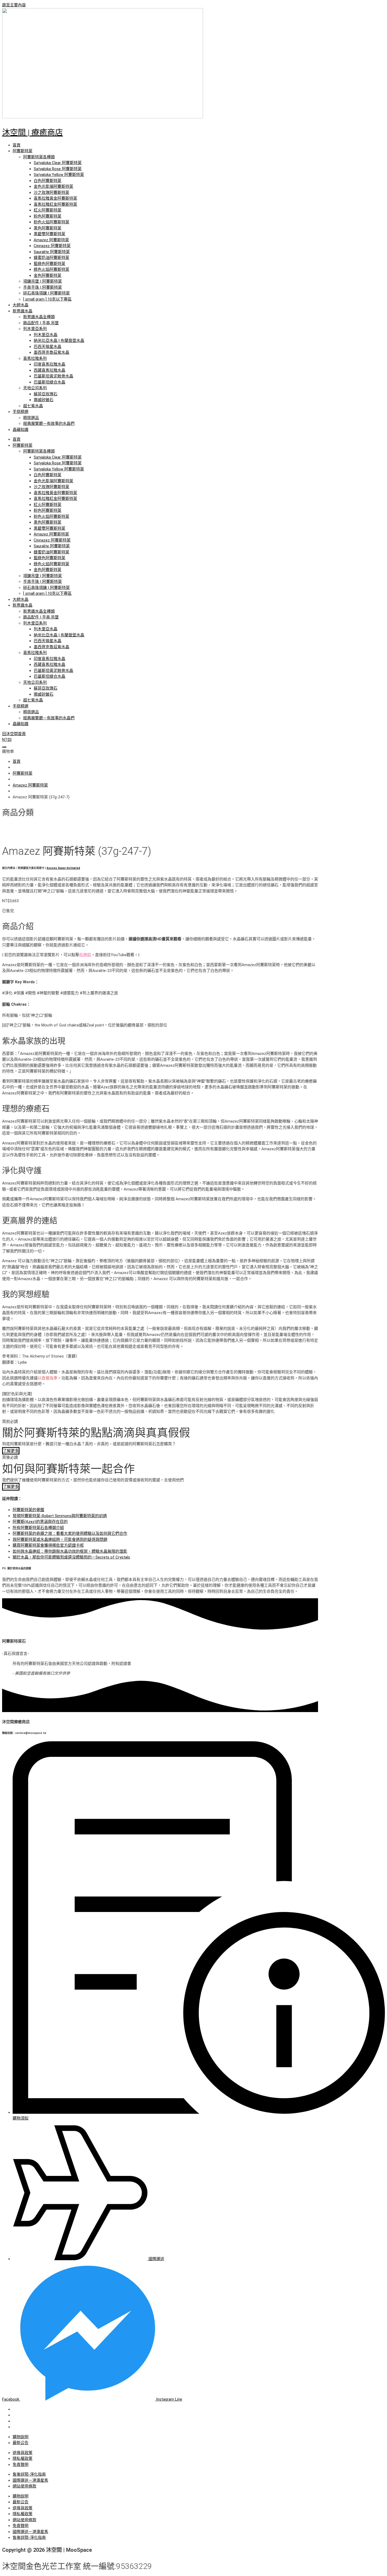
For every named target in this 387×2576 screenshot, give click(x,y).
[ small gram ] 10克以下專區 (47, 299)
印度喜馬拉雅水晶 (49, 364)
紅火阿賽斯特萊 (48, 210)
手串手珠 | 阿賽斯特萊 (43, 287)
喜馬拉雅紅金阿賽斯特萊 (55, 204)
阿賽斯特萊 (23, 151)
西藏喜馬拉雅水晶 (49, 370)
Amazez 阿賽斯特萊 (51, 240)
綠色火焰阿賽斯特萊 (51, 269)
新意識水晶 (23, 311)
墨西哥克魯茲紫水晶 (51, 352)
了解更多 (11, 1451)
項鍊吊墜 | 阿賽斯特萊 (43, 281)
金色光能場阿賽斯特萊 (53, 186)
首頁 (17, 145)
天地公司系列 (35, 388)
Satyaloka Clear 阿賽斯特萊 (58, 163)
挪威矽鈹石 (44, 400)
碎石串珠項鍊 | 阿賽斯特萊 (46, 293)
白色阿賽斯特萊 (48, 181)
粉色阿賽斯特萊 (48, 216)
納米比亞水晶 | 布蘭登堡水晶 (59, 341)
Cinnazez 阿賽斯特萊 (52, 246)
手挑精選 (21, 412)
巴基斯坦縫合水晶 (49, 382)
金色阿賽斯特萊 (48, 276)
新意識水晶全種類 (39, 317)
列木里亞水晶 (46, 335)
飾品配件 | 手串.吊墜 (41, 323)
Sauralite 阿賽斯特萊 (52, 252)
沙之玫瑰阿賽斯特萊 (51, 193)
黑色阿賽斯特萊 (48, 228)
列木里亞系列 (35, 329)
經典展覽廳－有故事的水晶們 (49, 424)
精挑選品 (31, 418)
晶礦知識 (21, 430)
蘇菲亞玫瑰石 (46, 394)
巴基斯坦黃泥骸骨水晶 (53, 376)
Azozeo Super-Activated (63, 868)
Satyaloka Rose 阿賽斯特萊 (58, 169)
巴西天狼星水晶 (48, 347)
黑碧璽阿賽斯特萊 (49, 234)
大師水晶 (21, 305)
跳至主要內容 (14, 5)
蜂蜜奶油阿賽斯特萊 (51, 258)
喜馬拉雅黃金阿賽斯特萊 (55, 198)
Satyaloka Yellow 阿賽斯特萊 (59, 175)
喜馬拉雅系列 (35, 358)
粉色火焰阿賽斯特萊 (51, 222)
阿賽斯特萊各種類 (39, 157)
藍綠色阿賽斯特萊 (49, 264)
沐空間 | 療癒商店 (33, 132)
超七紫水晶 (33, 406)
